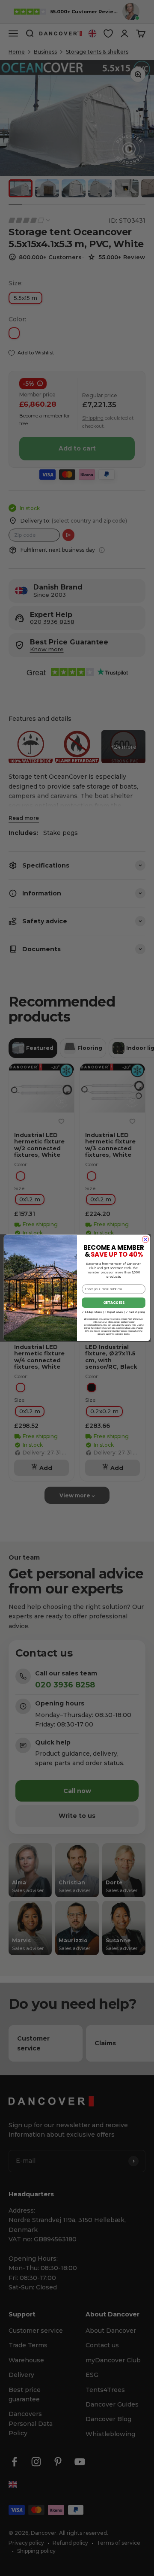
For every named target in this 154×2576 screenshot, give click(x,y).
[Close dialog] (145, 1239)
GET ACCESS (114, 1303)
